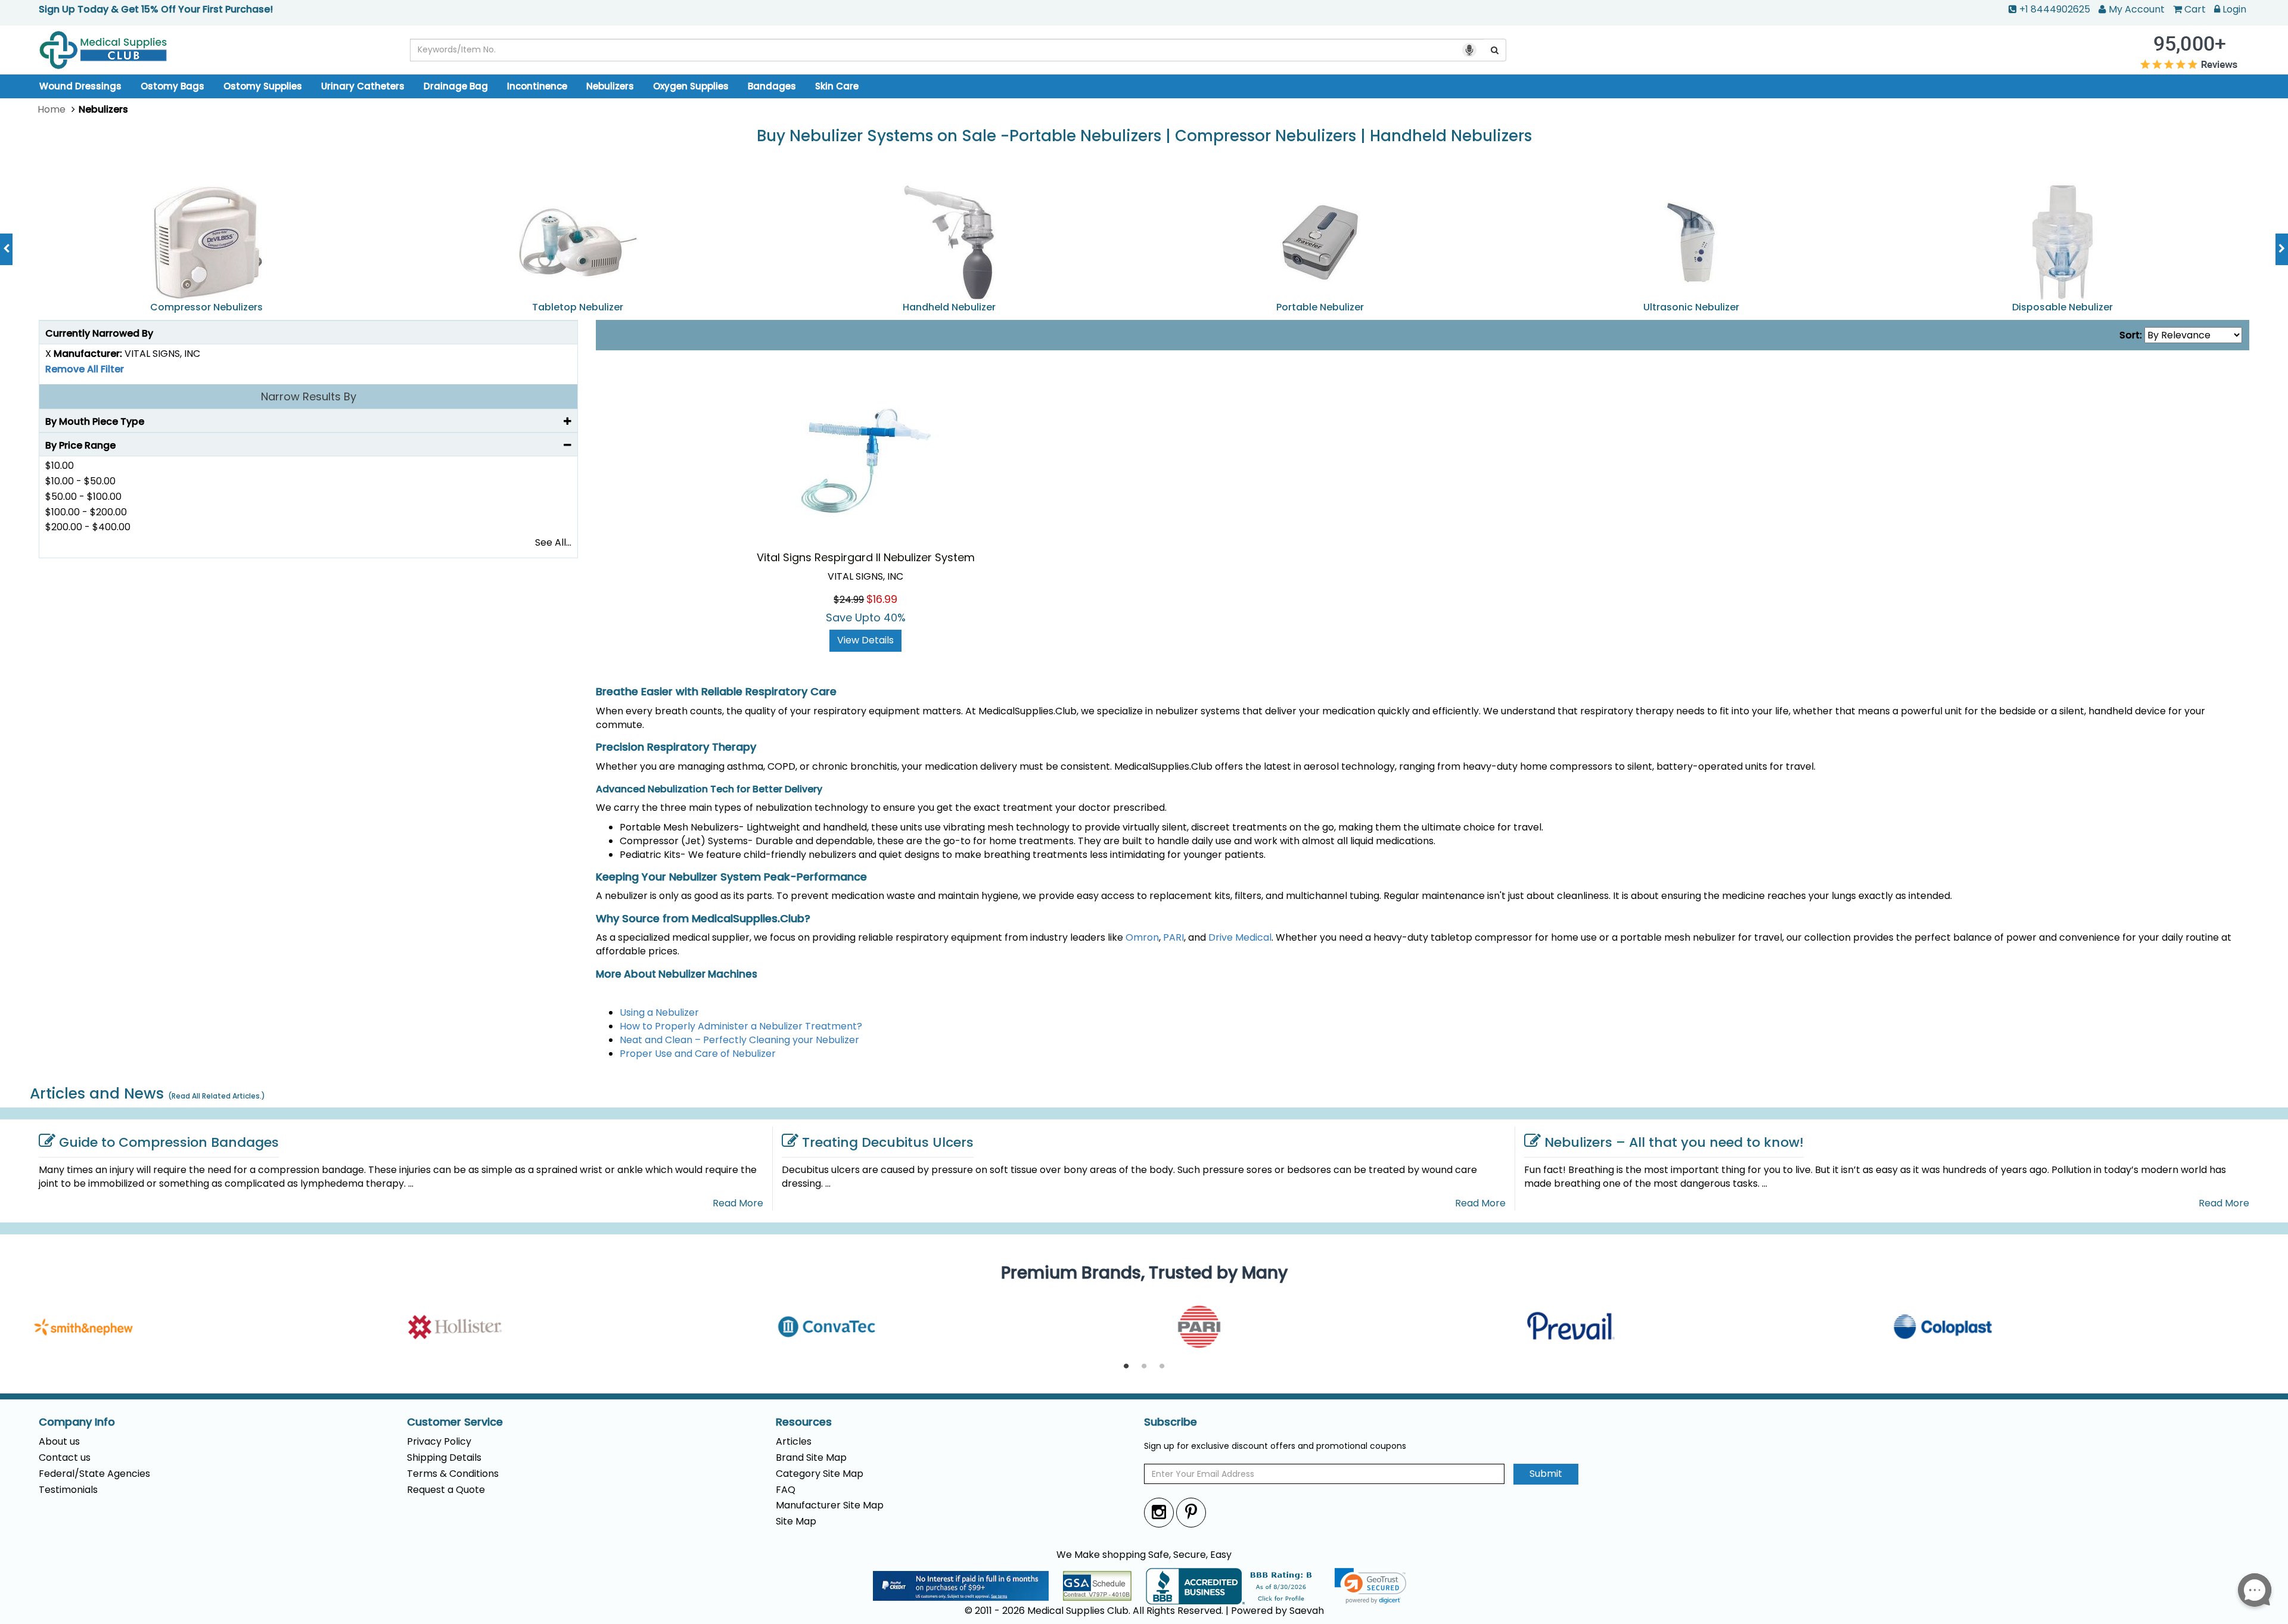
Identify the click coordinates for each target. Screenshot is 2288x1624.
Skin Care (837, 86)
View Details (865, 640)
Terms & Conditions (453, 1474)
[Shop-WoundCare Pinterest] (1191, 1512)
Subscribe (1171, 1422)
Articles (794, 1441)
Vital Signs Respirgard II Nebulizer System (866, 557)
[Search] (1495, 50)
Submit (1546, 1474)
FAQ (786, 1490)
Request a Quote (446, 1490)
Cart (2195, 9)
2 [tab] (1144, 1367)
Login (2234, 9)
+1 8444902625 (2055, 9)
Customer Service (455, 1422)
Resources (804, 1422)
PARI (1173, 937)
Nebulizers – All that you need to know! (1674, 1142)
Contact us (65, 1457)
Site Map (796, 1521)
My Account (2137, 9)
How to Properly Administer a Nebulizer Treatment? (741, 1026)
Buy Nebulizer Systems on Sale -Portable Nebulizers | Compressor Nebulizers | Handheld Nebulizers (1144, 136)
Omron (1142, 937)
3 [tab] (1162, 1367)
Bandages (772, 86)
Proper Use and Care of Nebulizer (698, 1054)
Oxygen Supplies (691, 86)
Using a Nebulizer (659, 1012)
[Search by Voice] (1469, 50)
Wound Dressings (80, 86)
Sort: (2131, 335)
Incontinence (537, 86)
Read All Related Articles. (217, 1096)
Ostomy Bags (172, 86)
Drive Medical (1240, 937)
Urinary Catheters (363, 86)
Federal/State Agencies (94, 1474)
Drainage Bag (456, 86)
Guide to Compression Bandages (169, 1142)
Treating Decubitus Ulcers (888, 1142)
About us (59, 1441)
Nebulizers (610, 86)
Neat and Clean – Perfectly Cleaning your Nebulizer (739, 1040)
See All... (553, 542)
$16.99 (882, 599)
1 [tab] (1126, 1367)
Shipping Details (444, 1457)
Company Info (77, 1422)
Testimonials (68, 1490)
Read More (738, 1203)
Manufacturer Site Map (830, 1505)
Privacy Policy (439, 1441)
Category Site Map (820, 1474)
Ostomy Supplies (263, 86)
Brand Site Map (811, 1457)
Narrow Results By (309, 396)
